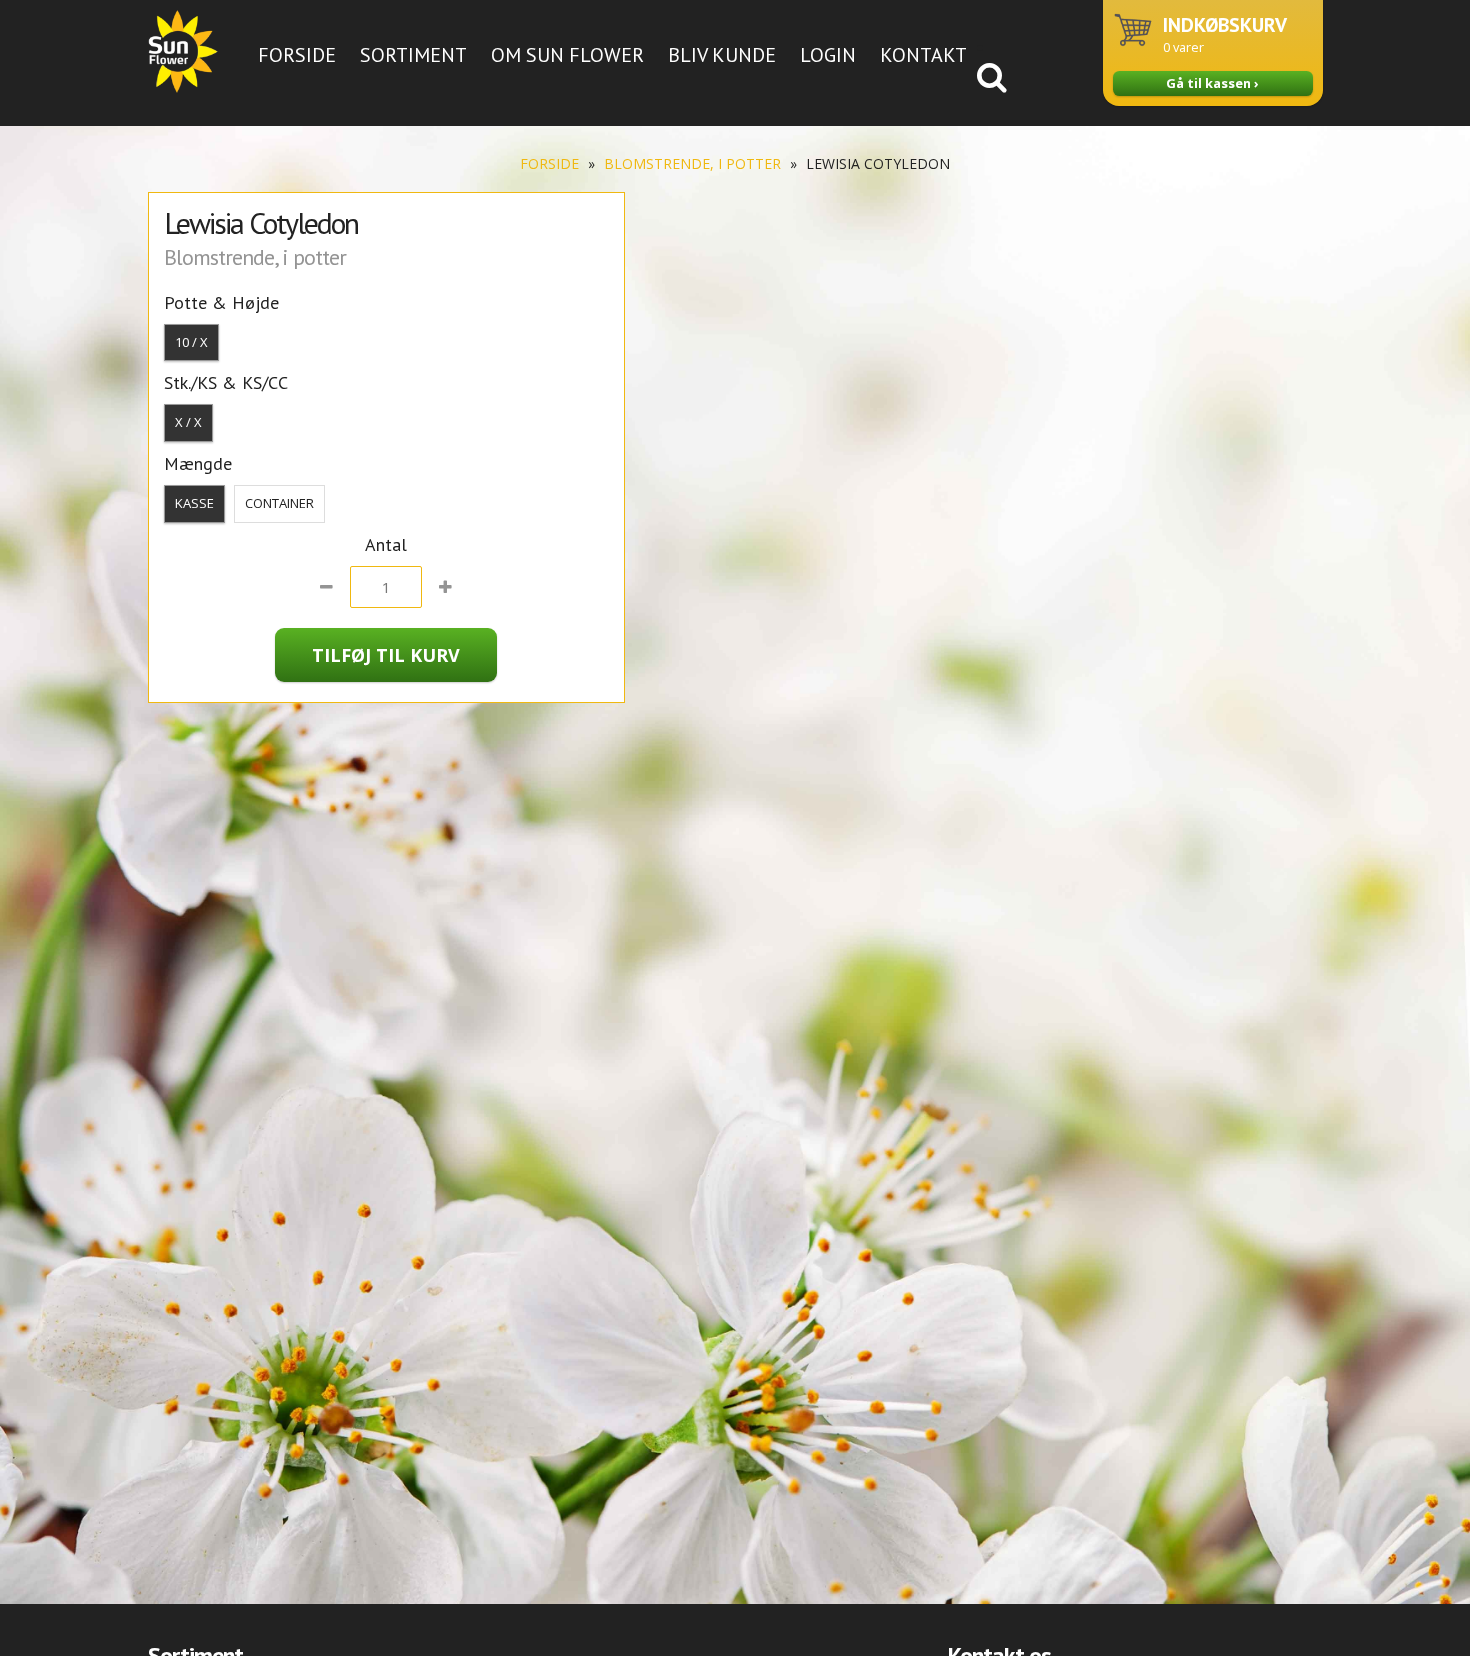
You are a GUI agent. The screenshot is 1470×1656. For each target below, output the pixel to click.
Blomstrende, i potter (692, 163)
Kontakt (923, 55)
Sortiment (413, 55)
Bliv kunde (722, 55)
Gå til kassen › (1212, 83)
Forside (297, 55)
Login (828, 55)
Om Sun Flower (567, 55)
